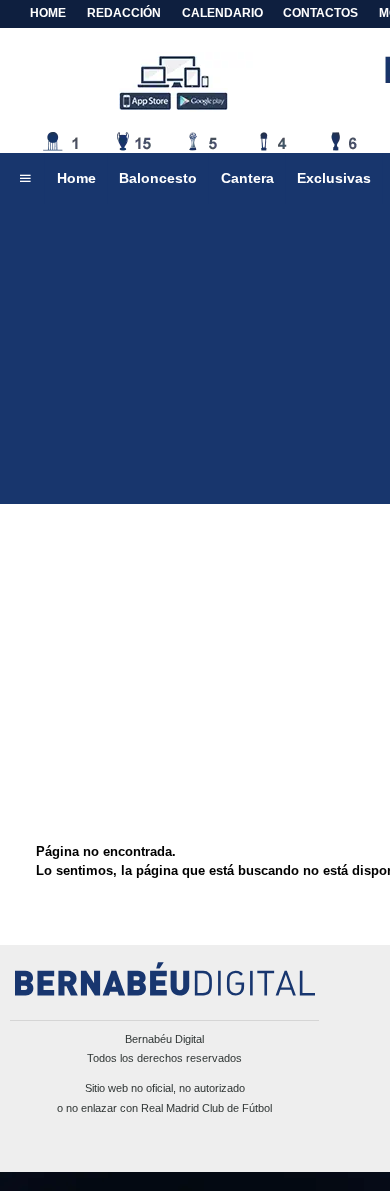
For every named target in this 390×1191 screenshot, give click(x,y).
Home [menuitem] (76, 178)
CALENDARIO (222, 13)
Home (48, 13)
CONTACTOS (320, 13)
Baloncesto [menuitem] (158, 178)
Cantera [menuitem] (247, 178)
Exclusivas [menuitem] (334, 178)
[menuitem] (25, 179)
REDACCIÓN (124, 13)
